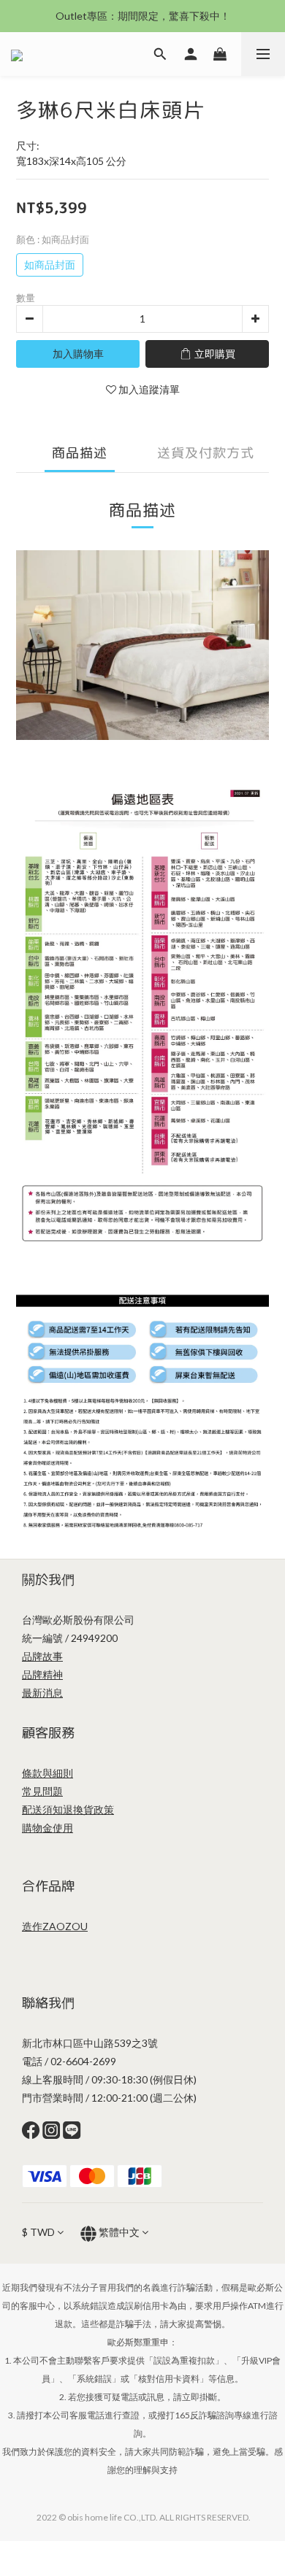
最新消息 (42, 1693)
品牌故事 (42, 1656)
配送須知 (42, 1809)
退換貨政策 (88, 1809)
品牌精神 (42, 1674)
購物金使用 (47, 1828)
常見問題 (42, 1791)
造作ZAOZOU (55, 1926)
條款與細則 (47, 1773)
